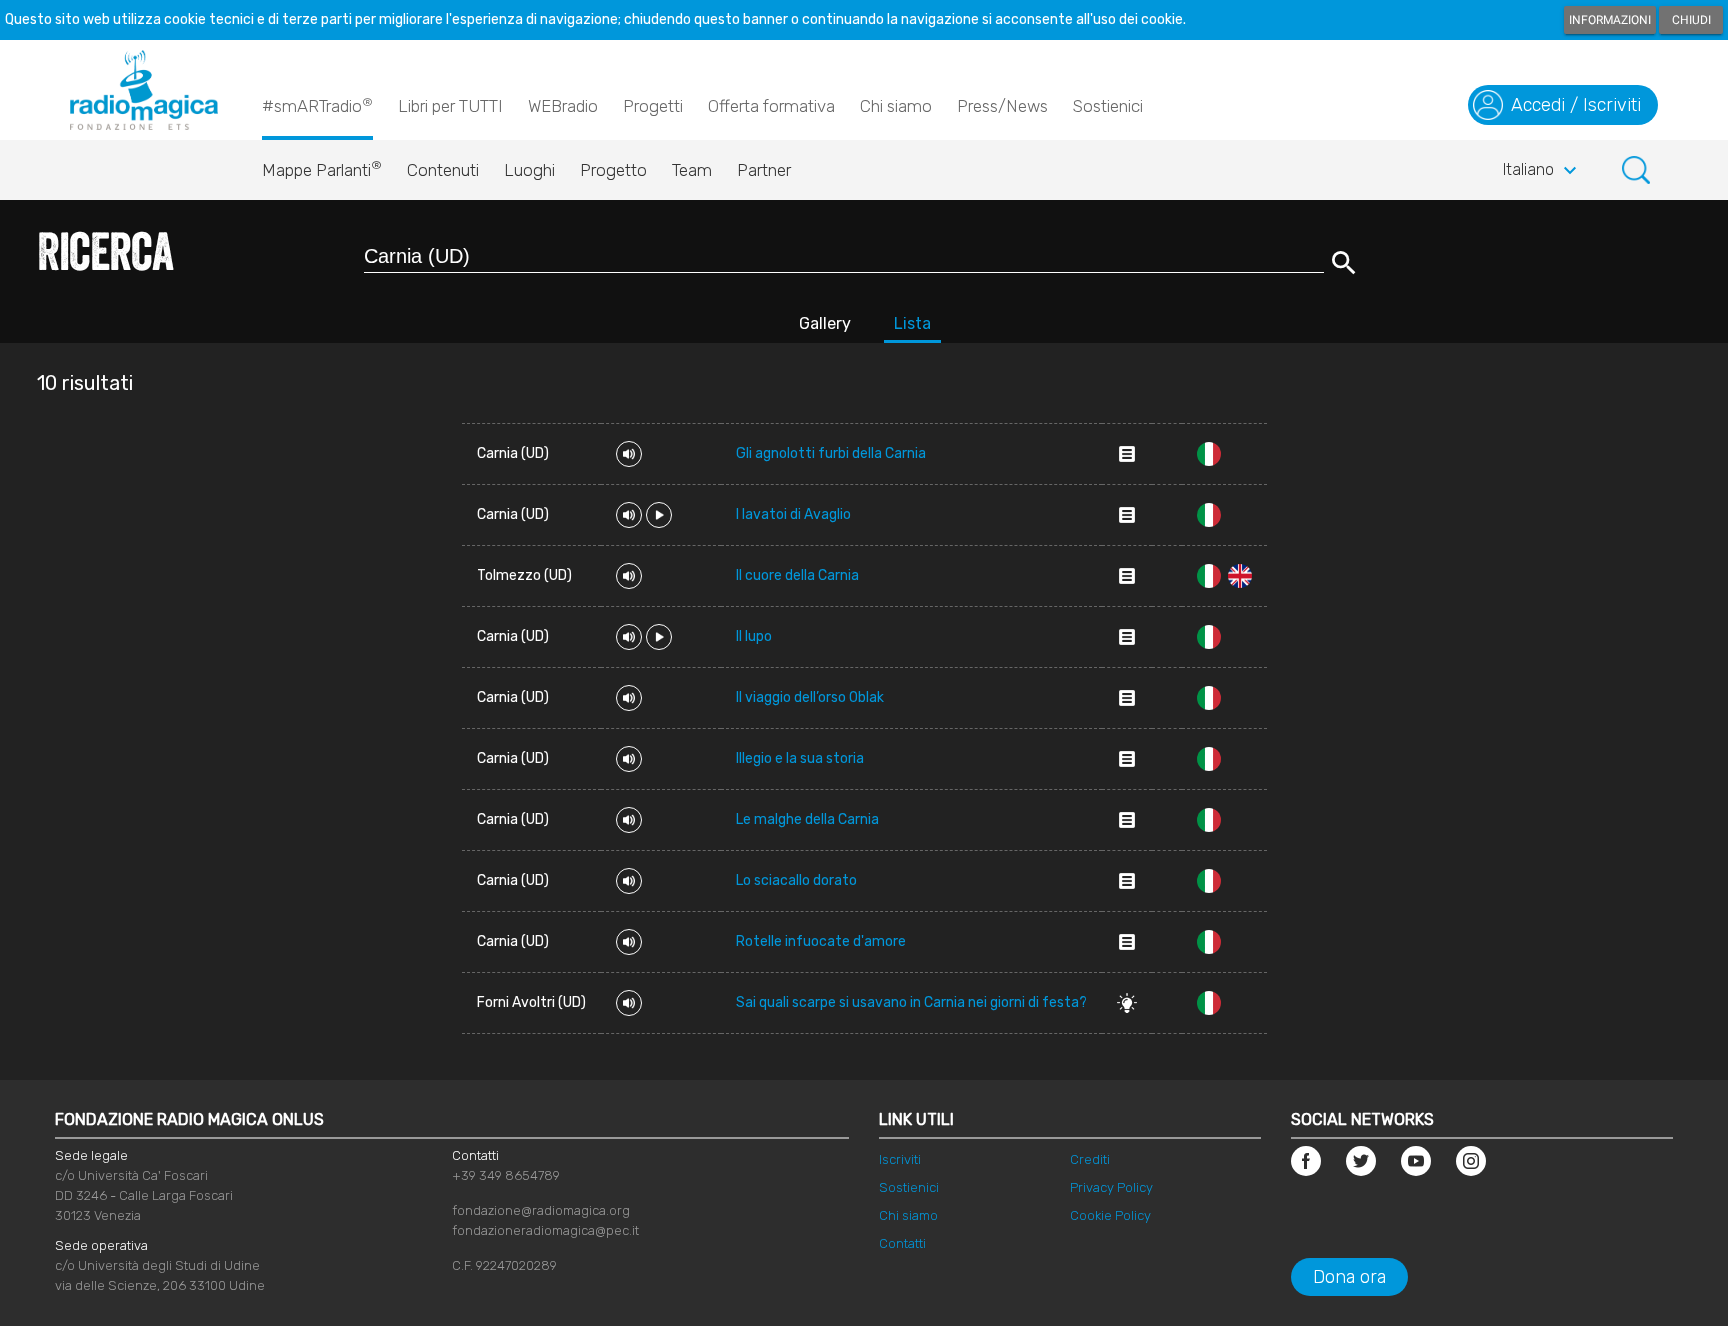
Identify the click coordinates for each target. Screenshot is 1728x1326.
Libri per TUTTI (450, 106)
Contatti (902, 1243)
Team (692, 170)
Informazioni (1610, 20)
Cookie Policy (1110, 1215)
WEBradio (563, 106)
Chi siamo (896, 106)
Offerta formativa (771, 106)
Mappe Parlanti (322, 169)
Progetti (653, 106)
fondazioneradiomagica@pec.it (545, 1230)
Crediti (1090, 1159)
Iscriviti (900, 1159)
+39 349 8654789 (506, 1175)
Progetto (613, 170)
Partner (764, 170)
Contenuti (443, 170)
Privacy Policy (1111, 1187)
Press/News (1002, 106)
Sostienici (1108, 106)
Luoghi (529, 170)
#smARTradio (317, 105)
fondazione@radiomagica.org (541, 1210)
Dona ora (1349, 1277)
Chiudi (1691, 20)
